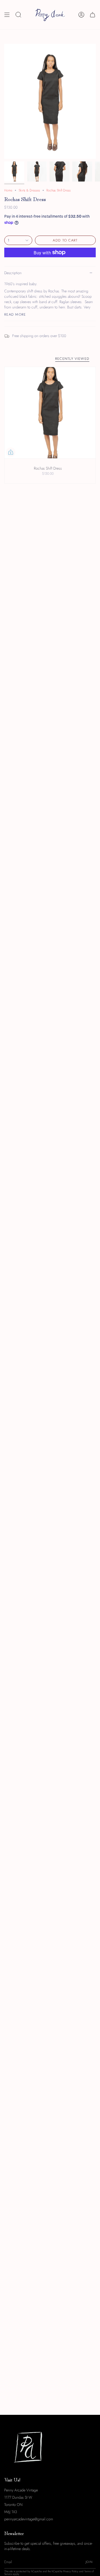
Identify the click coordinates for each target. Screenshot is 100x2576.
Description (13, 273)
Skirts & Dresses (29, 190)
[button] (18, 15)
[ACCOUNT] (81, 15)
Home (8, 190)
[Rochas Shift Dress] (50, 413)
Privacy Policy (71, 2571)
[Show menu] (7, 15)
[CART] (93, 15)
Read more (15, 314)
